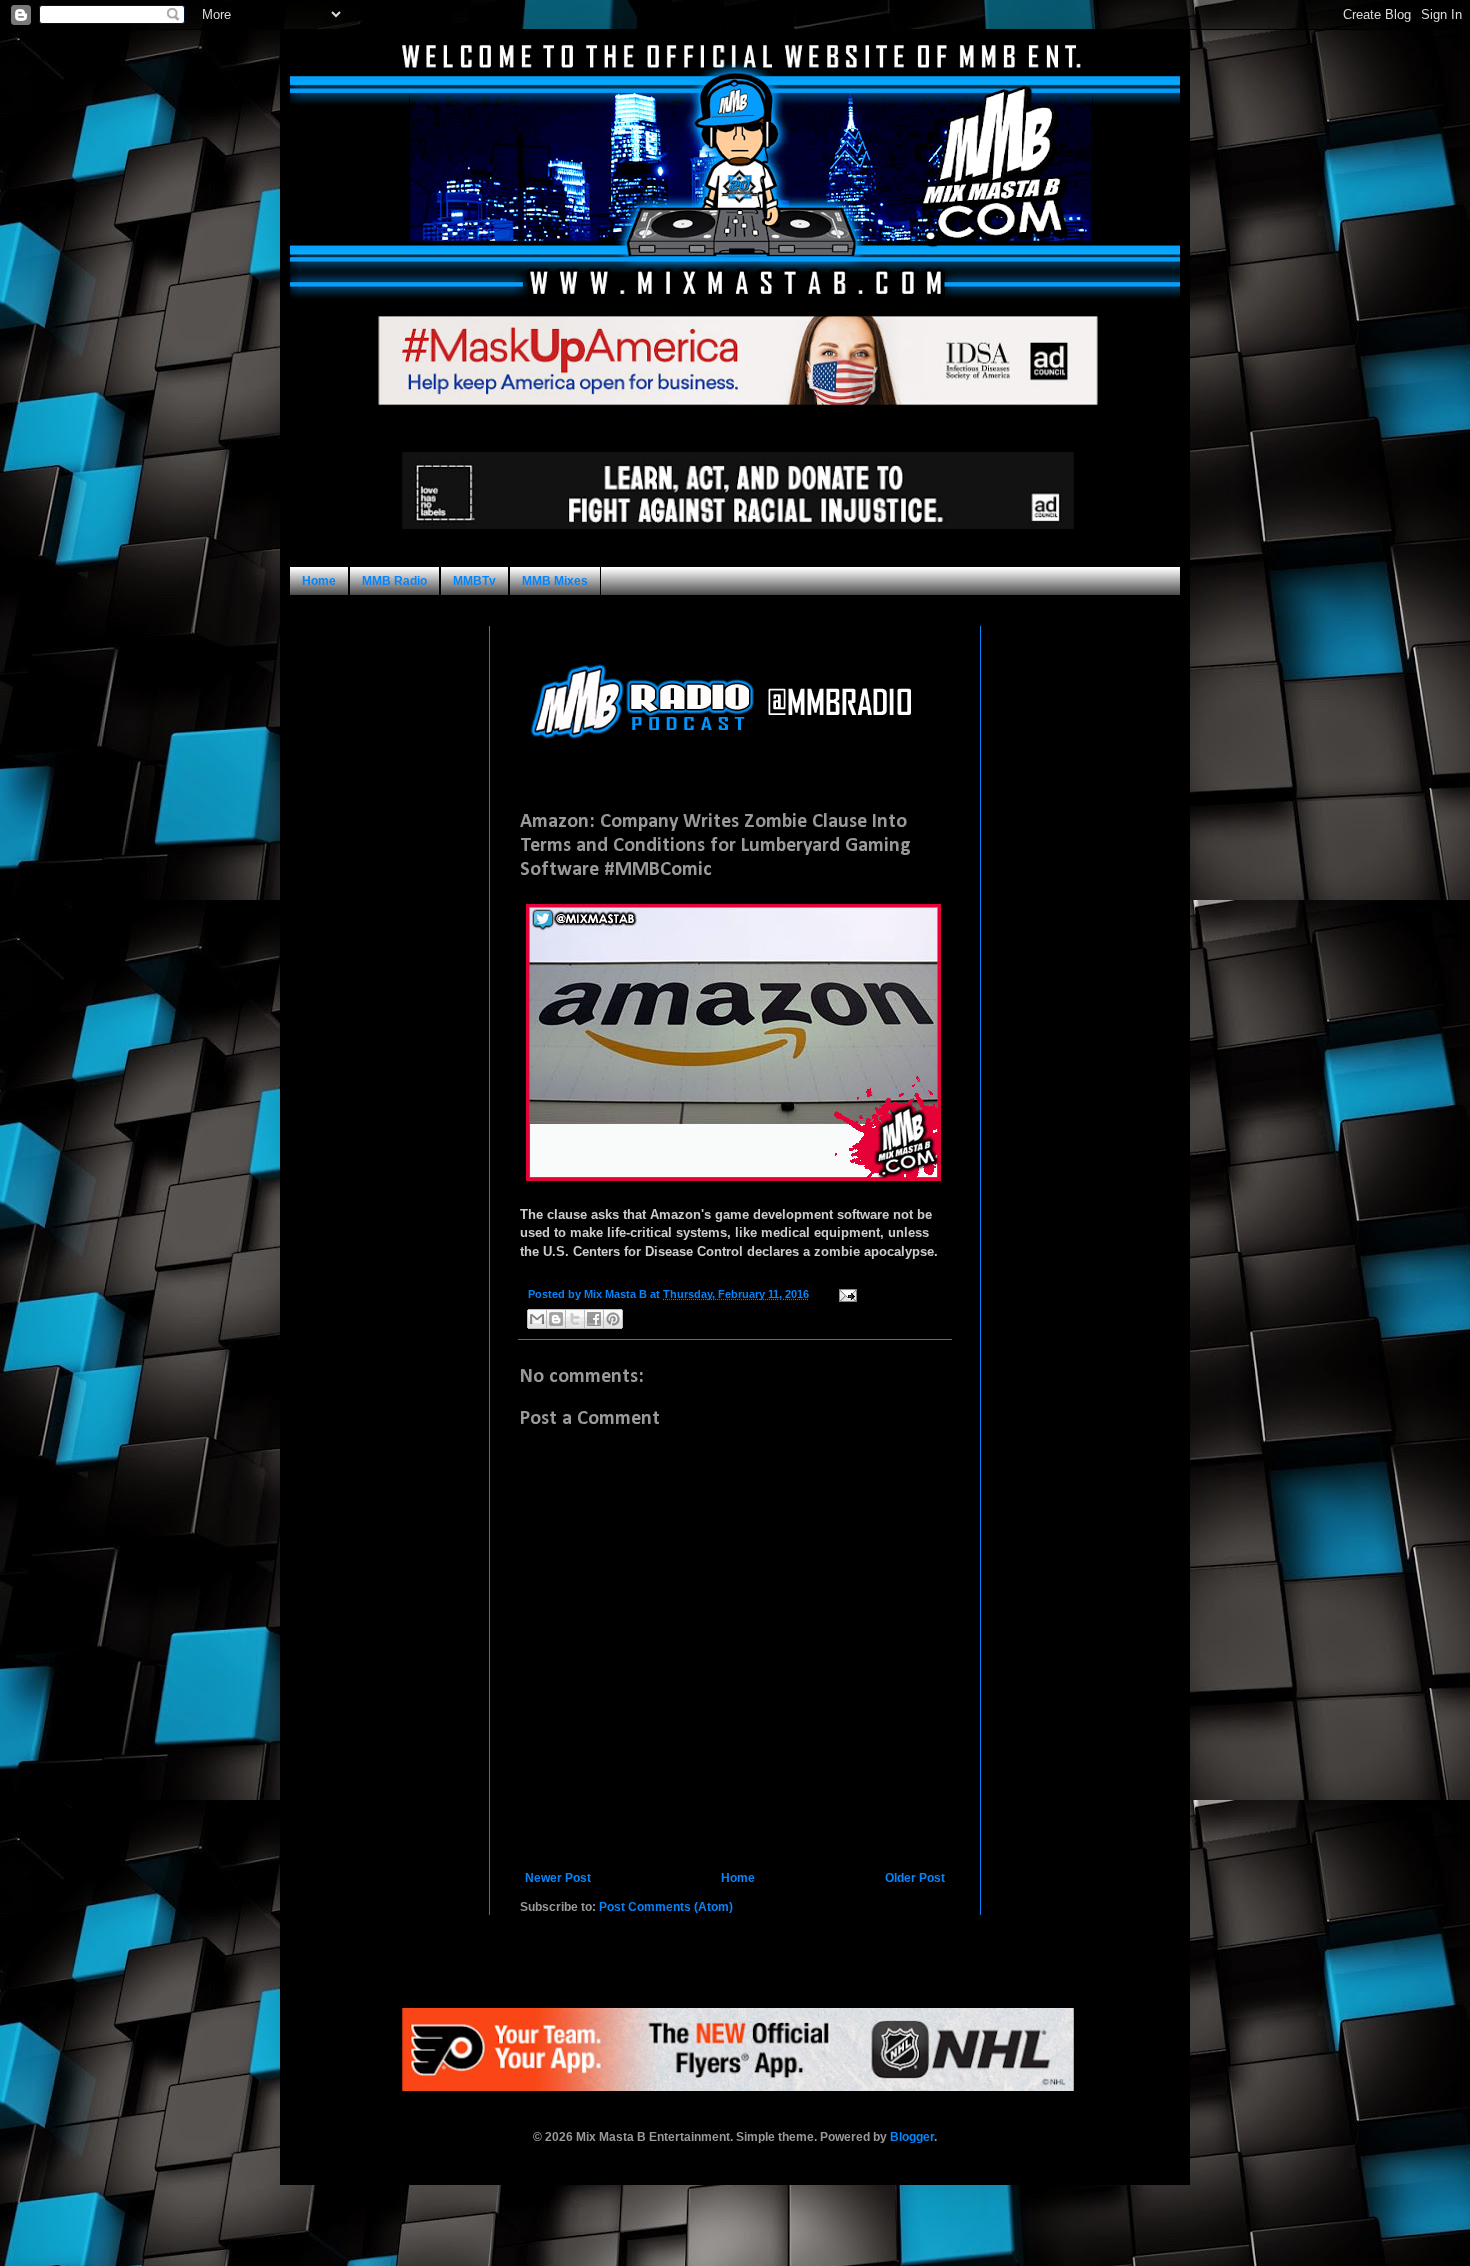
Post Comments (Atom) (666, 1907)
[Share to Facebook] (594, 1319)
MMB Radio (394, 581)
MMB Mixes (555, 581)
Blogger (912, 2137)
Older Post (915, 1878)
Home (319, 581)
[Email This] (537, 1319)
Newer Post (558, 1878)
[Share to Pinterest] (613, 1319)
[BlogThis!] (556, 1319)
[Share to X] (575, 1319)
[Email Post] (845, 1294)
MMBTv (474, 581)
